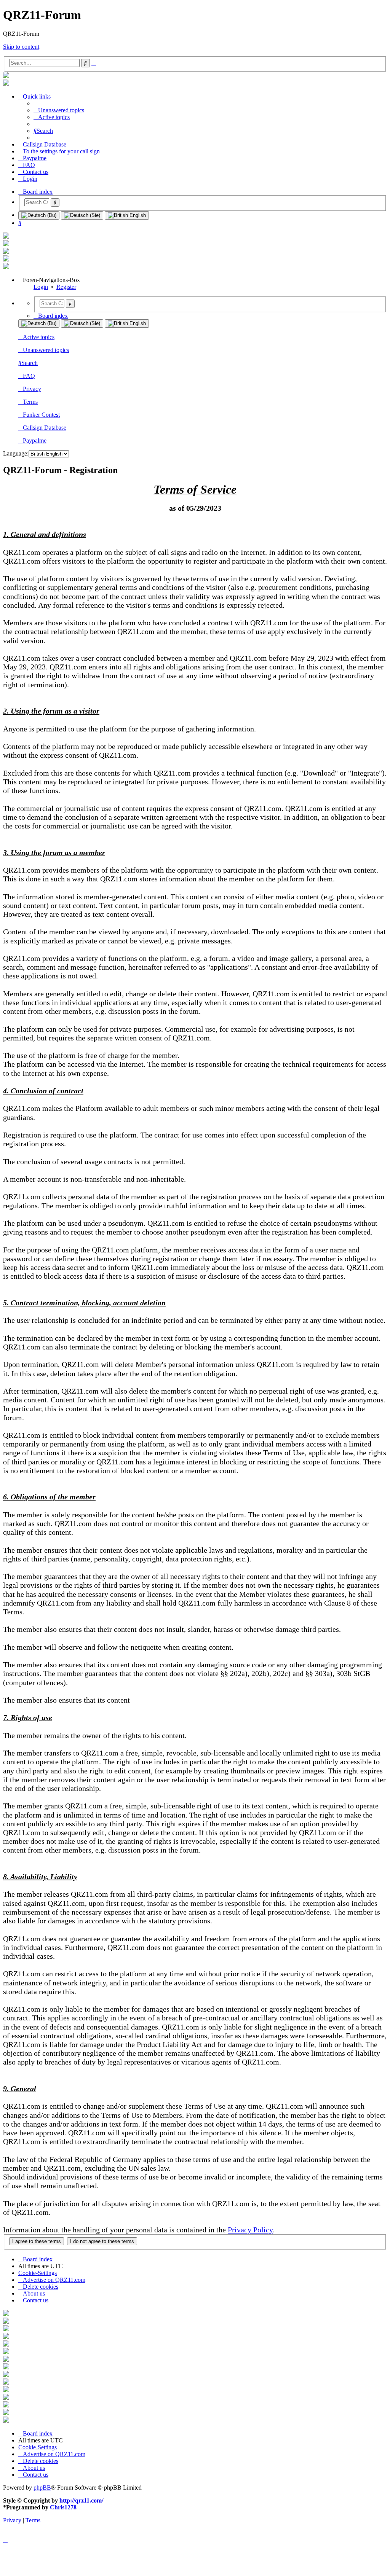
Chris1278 (63, 2507)
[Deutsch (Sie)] (82, 215)
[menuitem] (59, 110)
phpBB (42, 2488)
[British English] (127, 215)
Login (41, 287)
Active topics (39, 337)
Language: (16, 453)
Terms (30, 402)
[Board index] (6, 76)
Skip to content (21, 47)
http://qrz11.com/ (81, 2500)
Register (66, 287)
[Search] (55, 202)
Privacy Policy (250, 2230)
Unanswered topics (46, 350)
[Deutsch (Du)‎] (39, 215)
